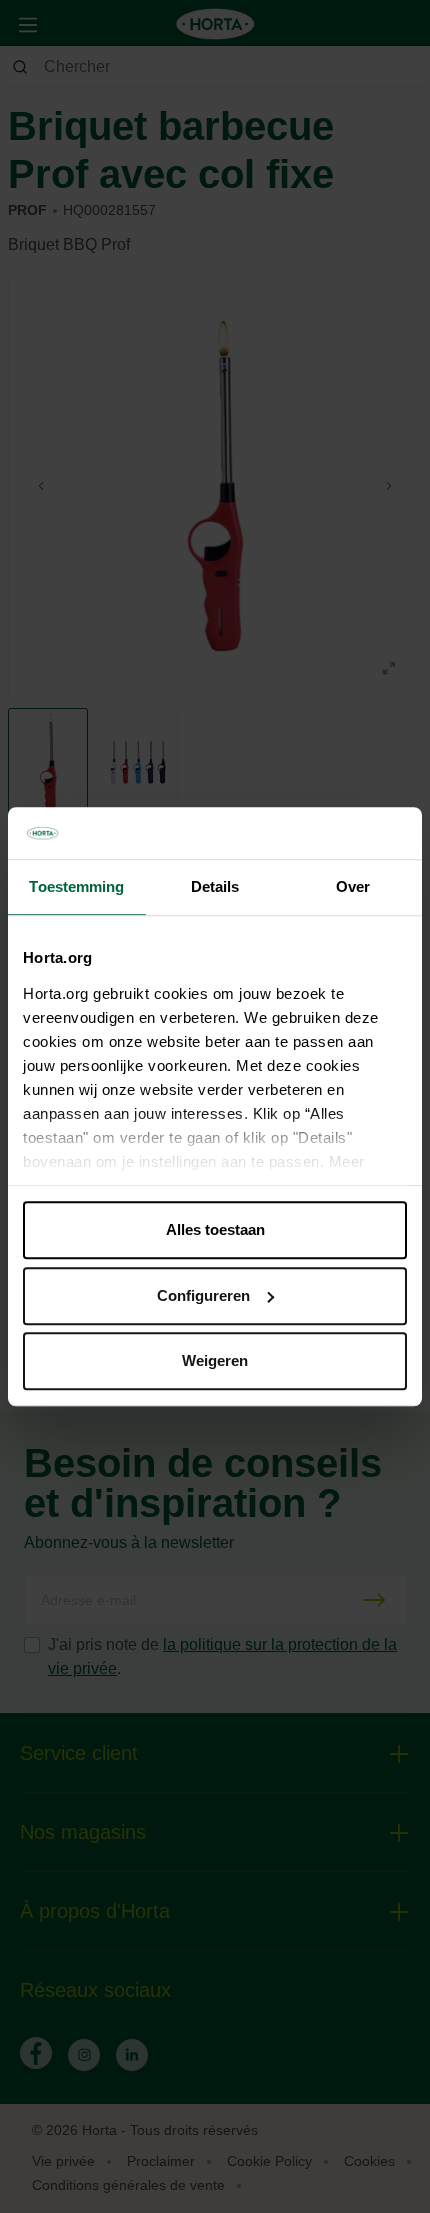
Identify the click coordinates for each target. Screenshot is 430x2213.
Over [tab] (353, 886)
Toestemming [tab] (76, 886)
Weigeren (215, 1360)
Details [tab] (215, 886)
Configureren (203, 1295)
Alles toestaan (215, 1229)
